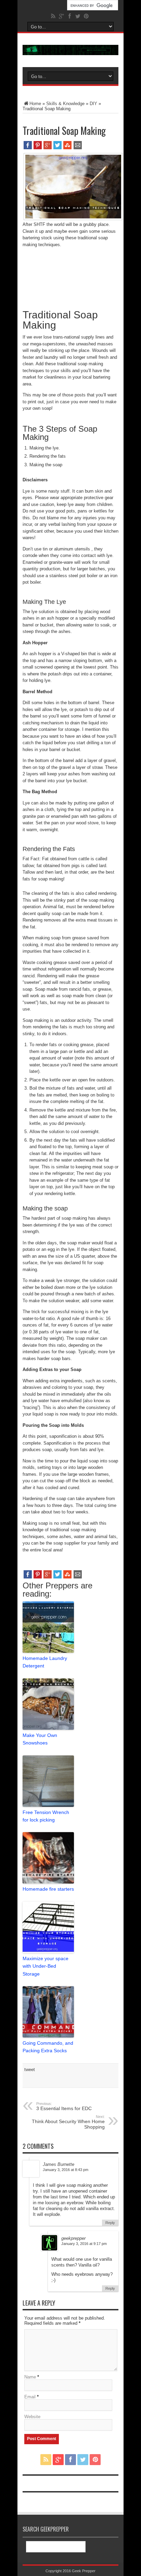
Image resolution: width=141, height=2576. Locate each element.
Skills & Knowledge (65, 104)
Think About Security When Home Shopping (68, 2122)
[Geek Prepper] (70, 50)
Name (30, 2377)
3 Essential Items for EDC (64, 2106)
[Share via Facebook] (28, 148)
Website (32, 2417)
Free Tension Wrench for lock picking (46, 1816)
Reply (110, 2223)
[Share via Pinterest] (38, 148)
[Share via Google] (48, 148)
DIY (93, 104)
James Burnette (59, 2164)
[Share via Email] (78, 148)
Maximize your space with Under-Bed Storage (46, 1966)
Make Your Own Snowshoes (40, 1739)
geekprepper (73, 2238)
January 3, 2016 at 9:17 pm (84, 2244)
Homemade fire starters (48, 1889)
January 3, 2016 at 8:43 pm (66, 2170)
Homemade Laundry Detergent (45, 1662)
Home (35, 104)
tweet (30, 2070)
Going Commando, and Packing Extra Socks (48, 2047)
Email (30, 2397)
